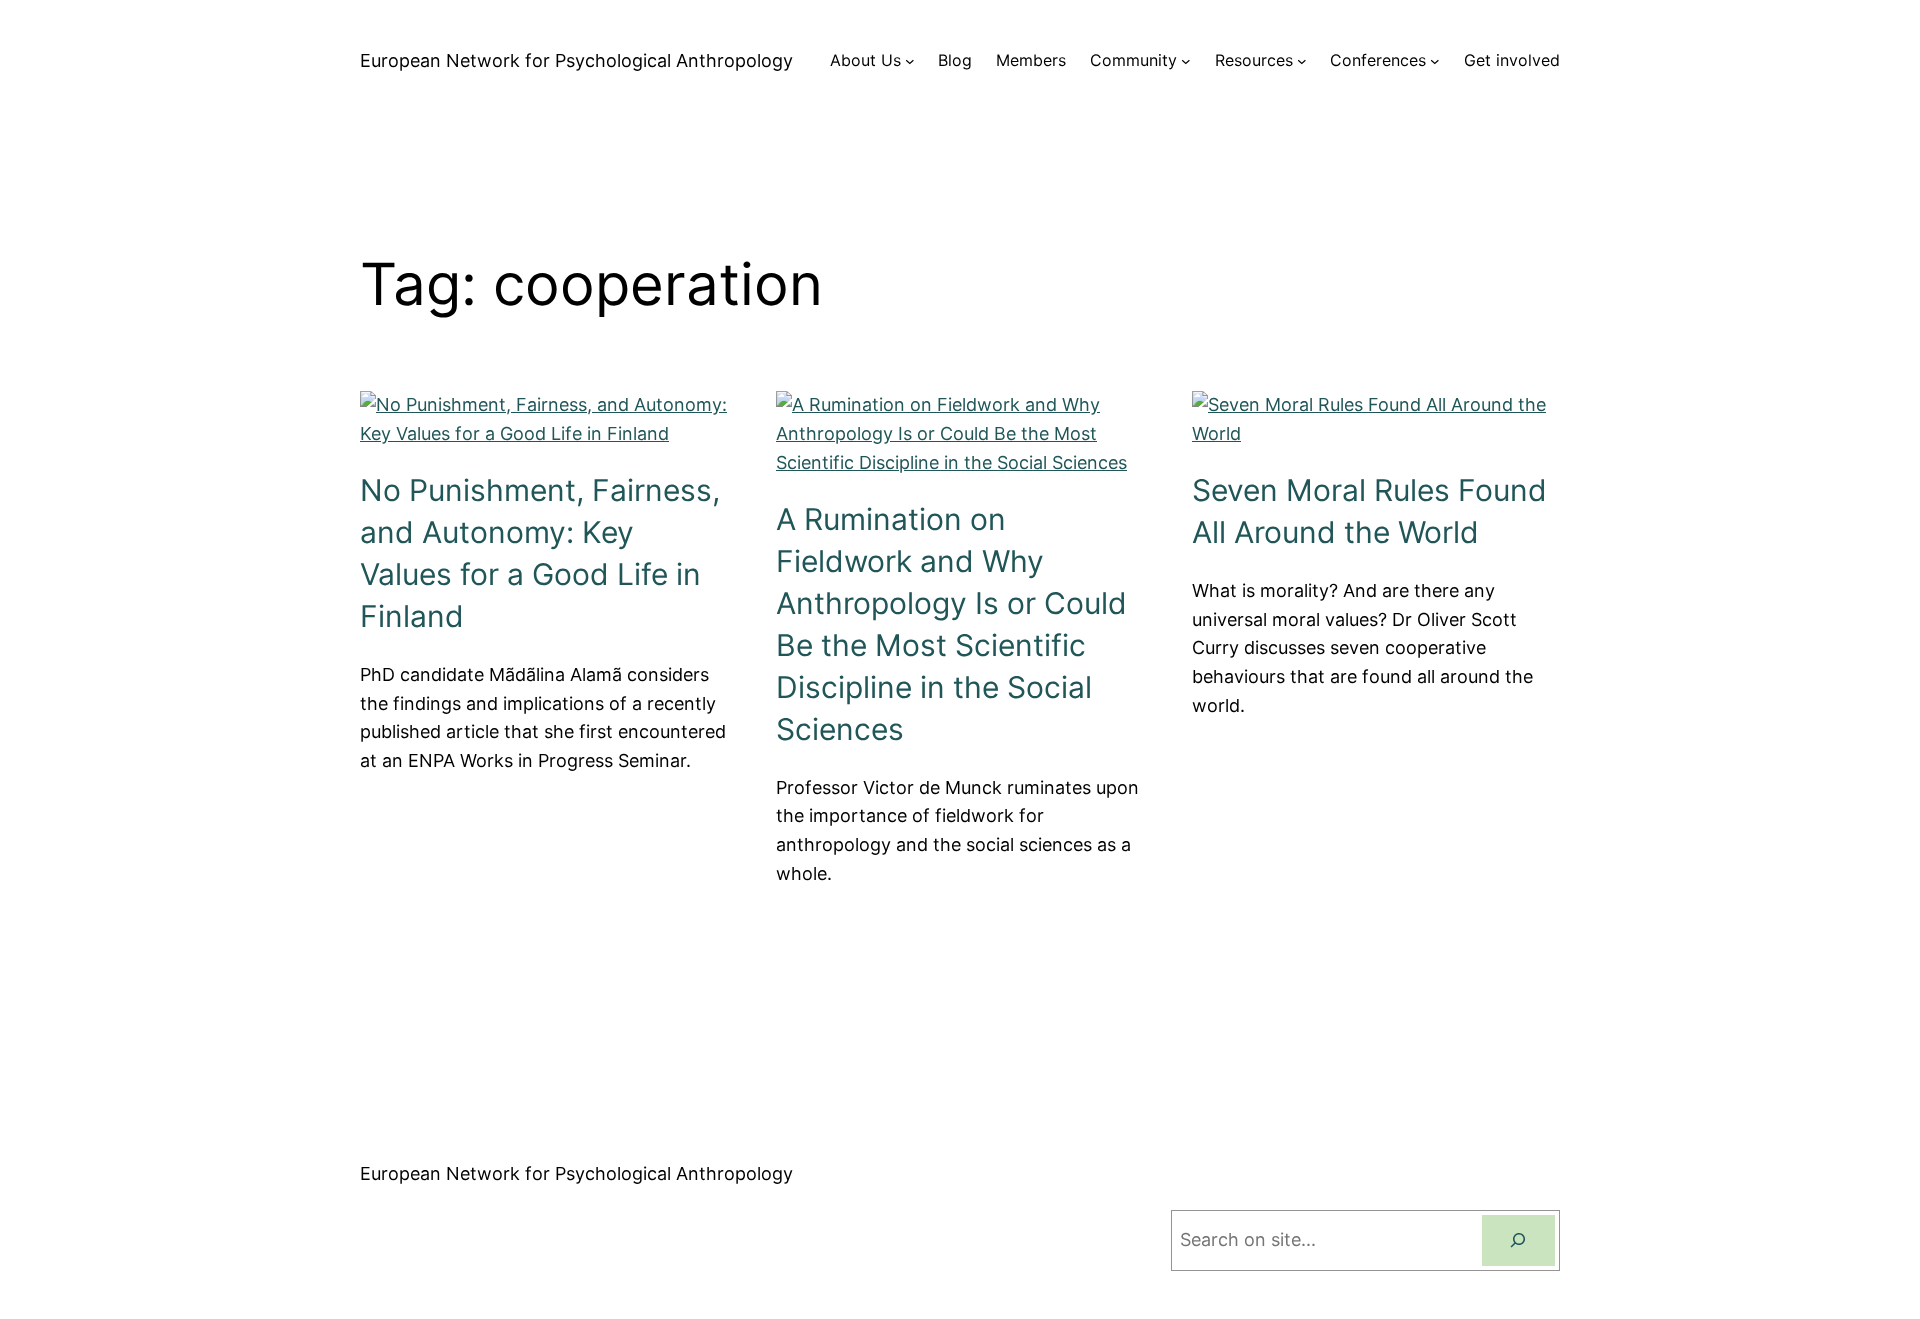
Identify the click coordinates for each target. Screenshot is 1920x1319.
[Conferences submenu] (1435, 61)
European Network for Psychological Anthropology (576, 60)
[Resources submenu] (1302, 61)
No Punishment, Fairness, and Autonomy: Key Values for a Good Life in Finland (540, 553)
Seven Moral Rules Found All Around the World (1369, 511)
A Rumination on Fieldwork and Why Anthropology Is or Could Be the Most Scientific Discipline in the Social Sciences (951, 624)
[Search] (1518, 1240)
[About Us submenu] (910, 61)
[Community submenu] (1186, 61)
